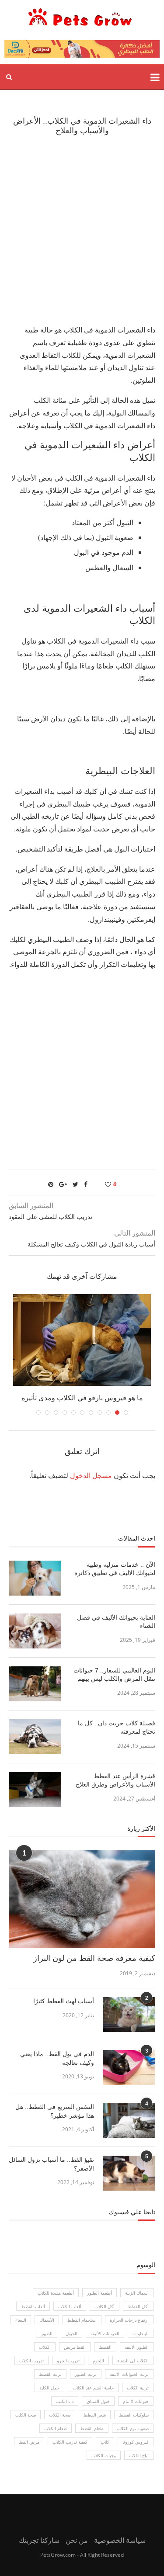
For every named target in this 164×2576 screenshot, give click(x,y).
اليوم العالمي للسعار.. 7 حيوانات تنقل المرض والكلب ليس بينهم (114, 1675)
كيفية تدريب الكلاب (70, 2442)
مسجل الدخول (91, 1475)
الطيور (47, 2334)
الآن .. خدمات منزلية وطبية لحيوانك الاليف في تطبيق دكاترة (115, 1569)
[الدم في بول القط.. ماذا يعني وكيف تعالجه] (129, 2067)
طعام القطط (92, 2428)
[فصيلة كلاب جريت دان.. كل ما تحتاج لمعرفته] (35, 1737)
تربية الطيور (86, 2374)
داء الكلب (65, 2401)
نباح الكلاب (139, 2455)
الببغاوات (141, 2334)
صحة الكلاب (60, 2415)
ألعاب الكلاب (70, 2306)
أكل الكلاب (105, 2306)
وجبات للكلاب (104, 2455)
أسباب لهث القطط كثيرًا (64, 2001)
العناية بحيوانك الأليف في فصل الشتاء (116, 1622)
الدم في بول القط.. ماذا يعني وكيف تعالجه (57, 2058)
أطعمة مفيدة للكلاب (56, 2293)
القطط (105, 2347)
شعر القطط (95, 2415)
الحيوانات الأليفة (105, 2334)
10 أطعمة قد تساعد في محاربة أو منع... (82, 1398)
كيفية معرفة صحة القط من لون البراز (94, 1958)
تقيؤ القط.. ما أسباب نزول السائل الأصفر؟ (51, 2164)
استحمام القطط (82, 2320)
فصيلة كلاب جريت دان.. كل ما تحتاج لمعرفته (117, 1728)
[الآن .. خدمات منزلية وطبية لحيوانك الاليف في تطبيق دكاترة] (35, 1578)
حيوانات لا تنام (136, 2401)
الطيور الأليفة (137, 2347)
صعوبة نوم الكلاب (133, 2428)
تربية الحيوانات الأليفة (129, 2374)
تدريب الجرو (68, 2361)
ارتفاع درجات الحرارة (129, 2320)
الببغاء (21, 2320)
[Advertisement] (82, 229)
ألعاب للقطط (33, 2306)
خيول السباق (98, 2401)
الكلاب (45, 2347)
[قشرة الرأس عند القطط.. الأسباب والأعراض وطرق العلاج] (35, 1790)
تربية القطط (50, 2374)
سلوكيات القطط (134, 2415)
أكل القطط (138, 2306)
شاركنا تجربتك (39, 2540)
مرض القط (29, 2442)
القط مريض (75, 2347)
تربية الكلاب (138, 2388)
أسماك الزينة (137, 2293)
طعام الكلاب (56, 2428)
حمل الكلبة (49, 2388)
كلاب (105, 2442)
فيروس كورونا (136, 2442)
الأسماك (47, 2320)
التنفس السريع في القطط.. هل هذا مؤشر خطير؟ (55, 2111)
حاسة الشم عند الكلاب (93, 2388)
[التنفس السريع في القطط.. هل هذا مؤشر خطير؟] (129, 2120)
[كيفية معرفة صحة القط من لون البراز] (82, 1899)
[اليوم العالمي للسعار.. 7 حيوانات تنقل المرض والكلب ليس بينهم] (35, 1684)
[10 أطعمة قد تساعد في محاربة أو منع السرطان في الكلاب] (82, 1340)
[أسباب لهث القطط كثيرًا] (129, 2015)
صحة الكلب (26, 2415)
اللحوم (98, 2361)
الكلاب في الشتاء (133, 2361)
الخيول (72, 2334)
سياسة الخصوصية (120, 2540)
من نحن (77, 2540)
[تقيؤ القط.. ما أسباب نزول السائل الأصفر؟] (129, 2173)
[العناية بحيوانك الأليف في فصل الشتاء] (35, 1631)
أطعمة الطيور (99, 2293)
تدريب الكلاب (31, 2361)
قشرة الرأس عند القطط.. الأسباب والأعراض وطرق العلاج (115, 1780)
